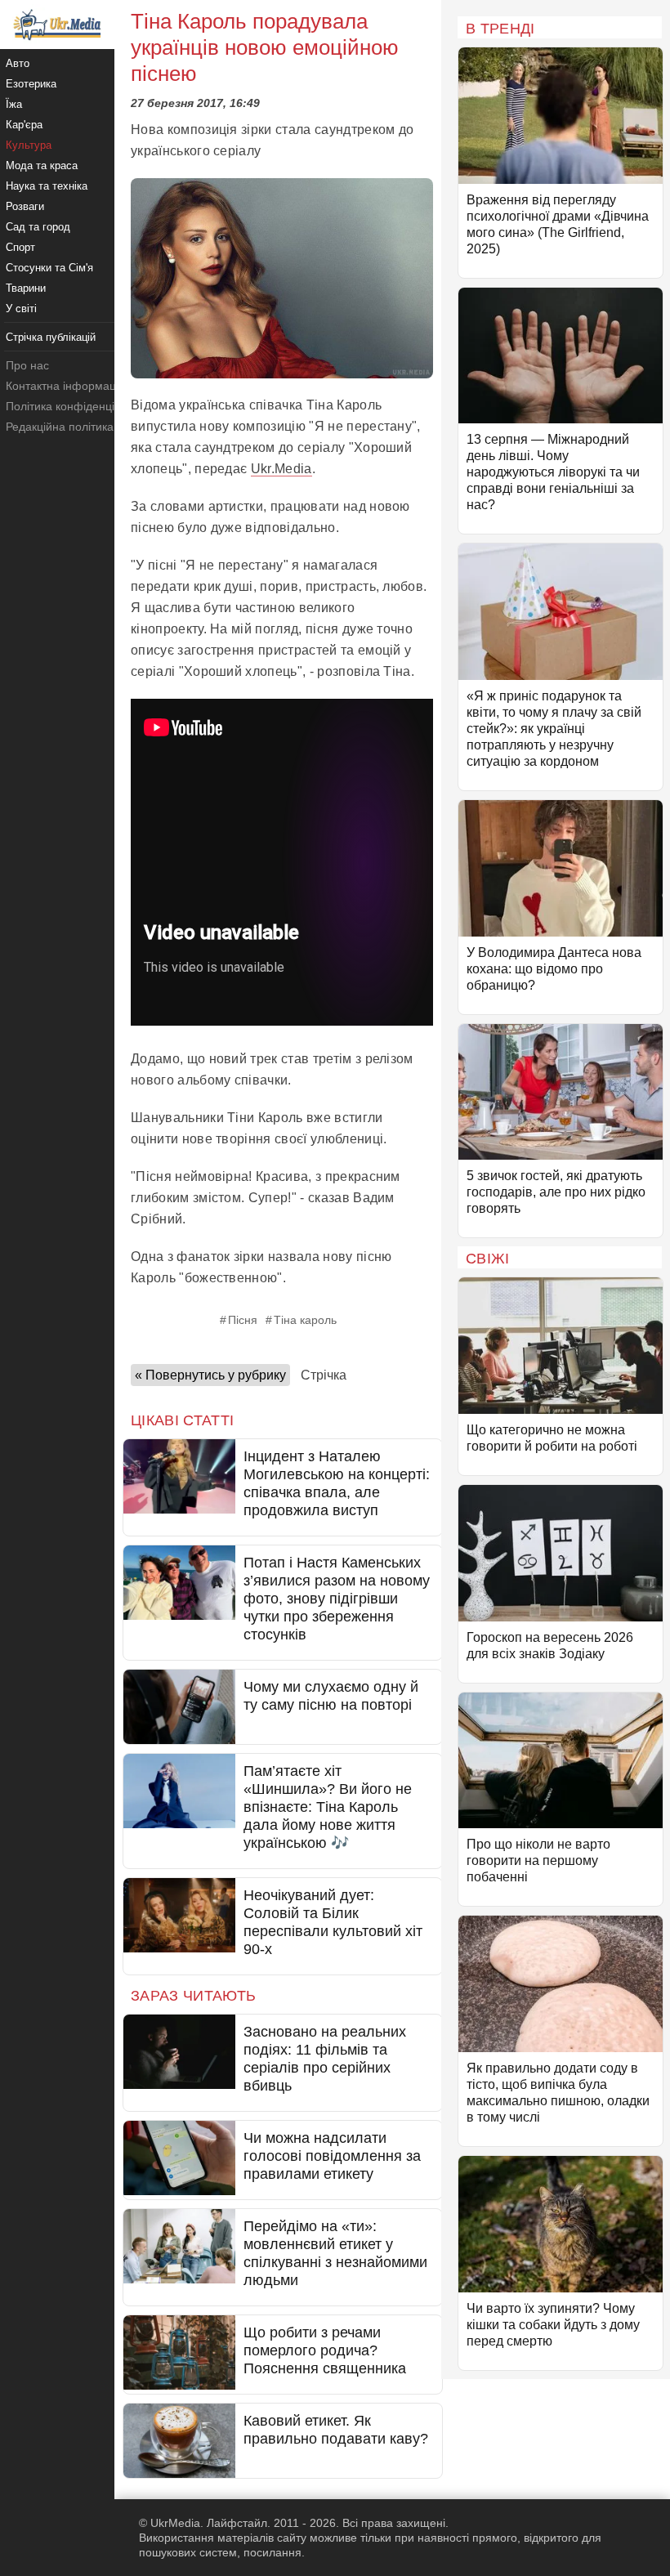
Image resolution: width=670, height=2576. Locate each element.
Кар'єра (24, 125)
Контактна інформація (65, 386)
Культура (29, 145)
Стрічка (324, 1375)
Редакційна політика (60, 427)
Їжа (14, 104)
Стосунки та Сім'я (49, 268)
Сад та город (38, 227)
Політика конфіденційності (76, 406)
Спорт (20, 247)
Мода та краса (42, 165)
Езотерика (31, 84)
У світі (21, 309)
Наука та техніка (47, 186)
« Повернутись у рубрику (210, 1375)
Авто (18, 63)
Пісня (243, 1320)
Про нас (27, 365)
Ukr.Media (281, 469)
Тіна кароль (305, 1320)
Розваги (25, 206)
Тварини (26, 288)
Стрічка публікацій (51, 337)
